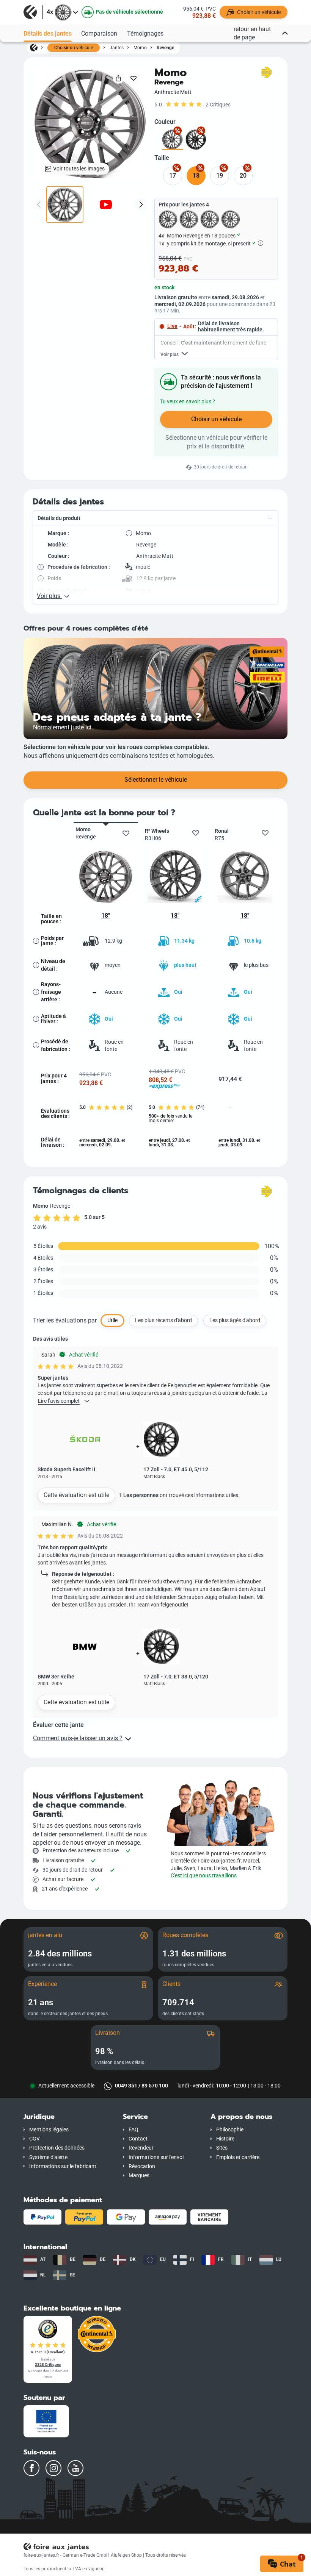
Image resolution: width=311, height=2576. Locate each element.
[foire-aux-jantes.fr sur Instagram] (53, 2468)
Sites (222, 2148)
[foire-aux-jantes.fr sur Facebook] (31, 2468)
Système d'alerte (48, 2157)
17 (173, 176)
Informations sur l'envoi (156, 2157)
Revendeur (141, 2148)
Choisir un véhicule (74, 48)
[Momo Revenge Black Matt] (196, 140)
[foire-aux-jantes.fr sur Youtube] (75, 2468)
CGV (35, 2139)
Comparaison (99, 34)
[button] (155, 518)
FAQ (134, 2130)
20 (243, 176)
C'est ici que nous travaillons (204, 1876)
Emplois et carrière (238, 2157)
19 (220, 176)
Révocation (142, 2166)
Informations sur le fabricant (63, 2166)
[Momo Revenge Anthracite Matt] (172, 140)
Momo (140, 48)
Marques (139, 2176)
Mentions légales (49, 2130)
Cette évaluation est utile (76, 1495)
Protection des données (57, 2148)
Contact (138, 2139)
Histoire (225, 2139)
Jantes (117, 48)
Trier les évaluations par (65, 1320)
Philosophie (230, 2130)
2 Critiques (218, 105)
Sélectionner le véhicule (156, 780)
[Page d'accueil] (34, 47)
